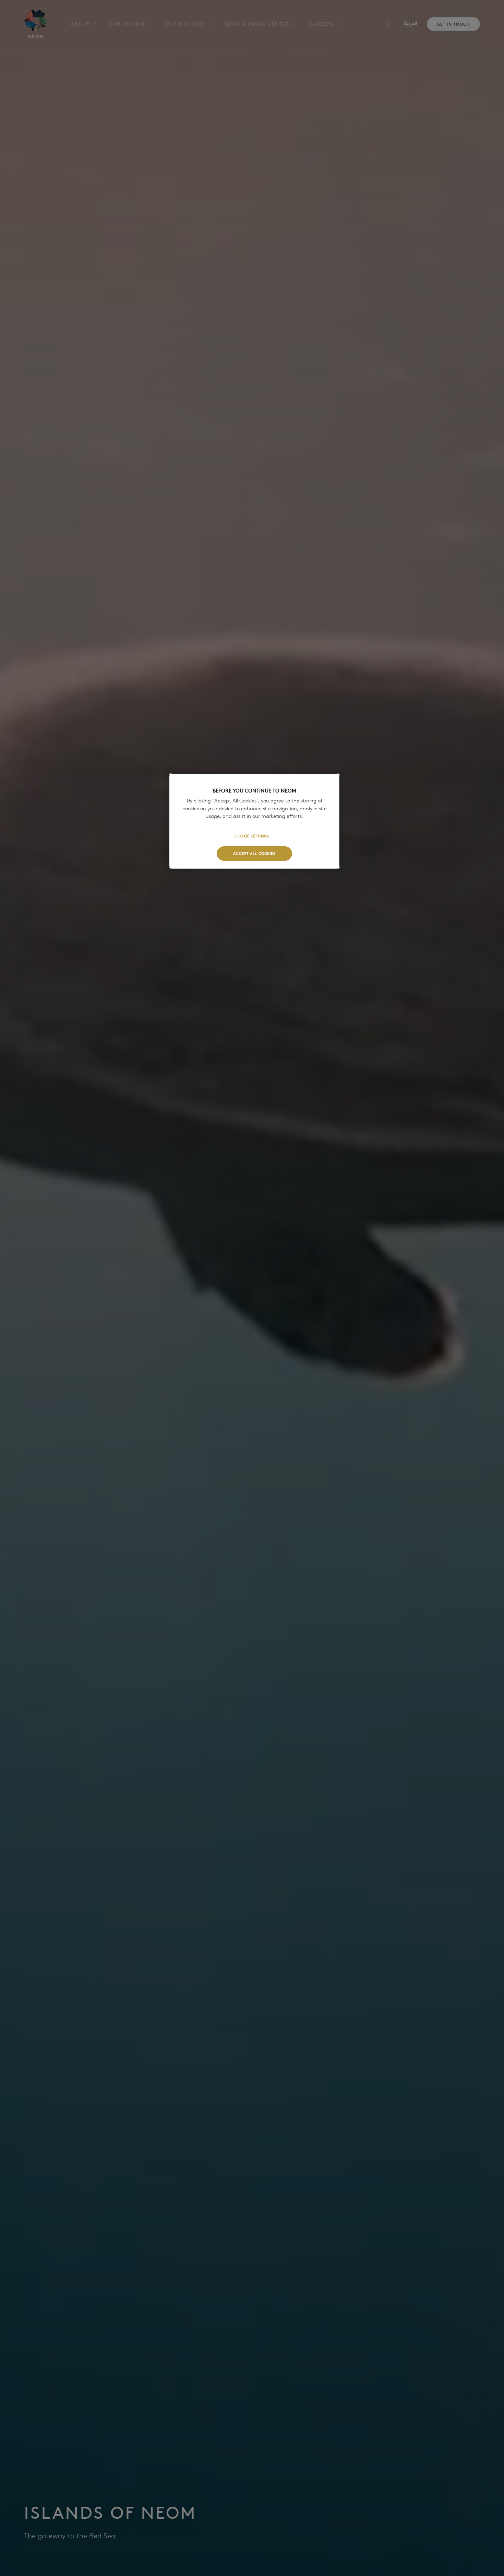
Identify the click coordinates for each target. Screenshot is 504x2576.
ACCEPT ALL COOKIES (254, 853)
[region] (254, 821)
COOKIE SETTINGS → (254, 836)
